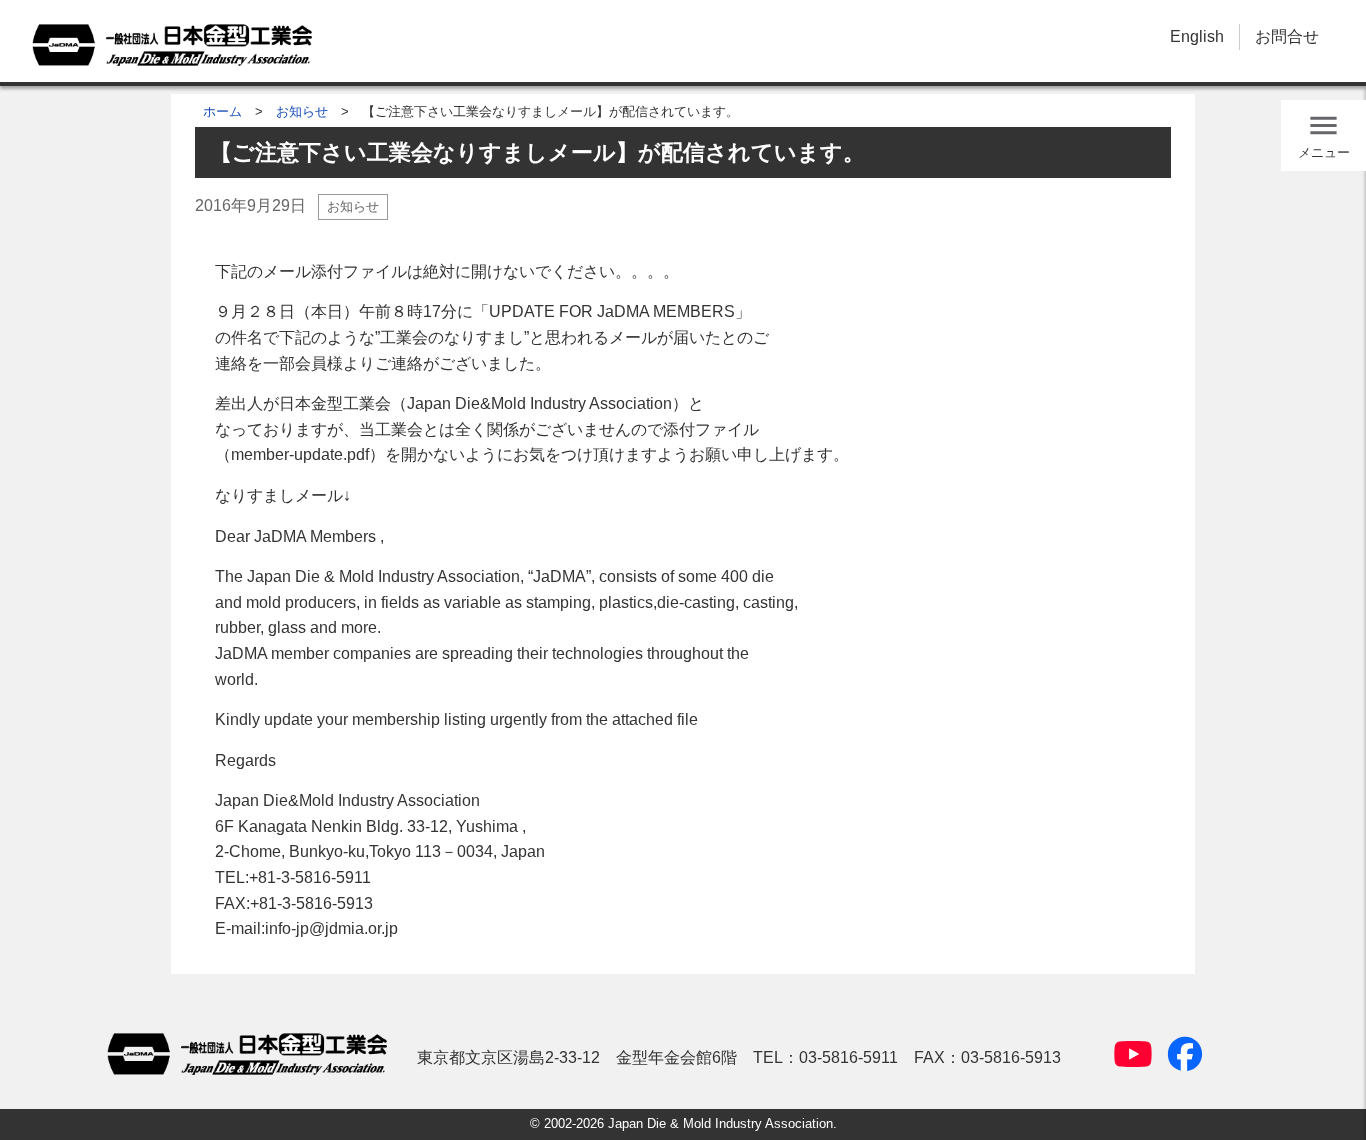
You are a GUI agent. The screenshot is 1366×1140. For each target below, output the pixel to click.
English (1197, 36)
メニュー (1324, 152)
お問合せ (1287, 36)
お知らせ (302, 111)
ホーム (222, 111)
